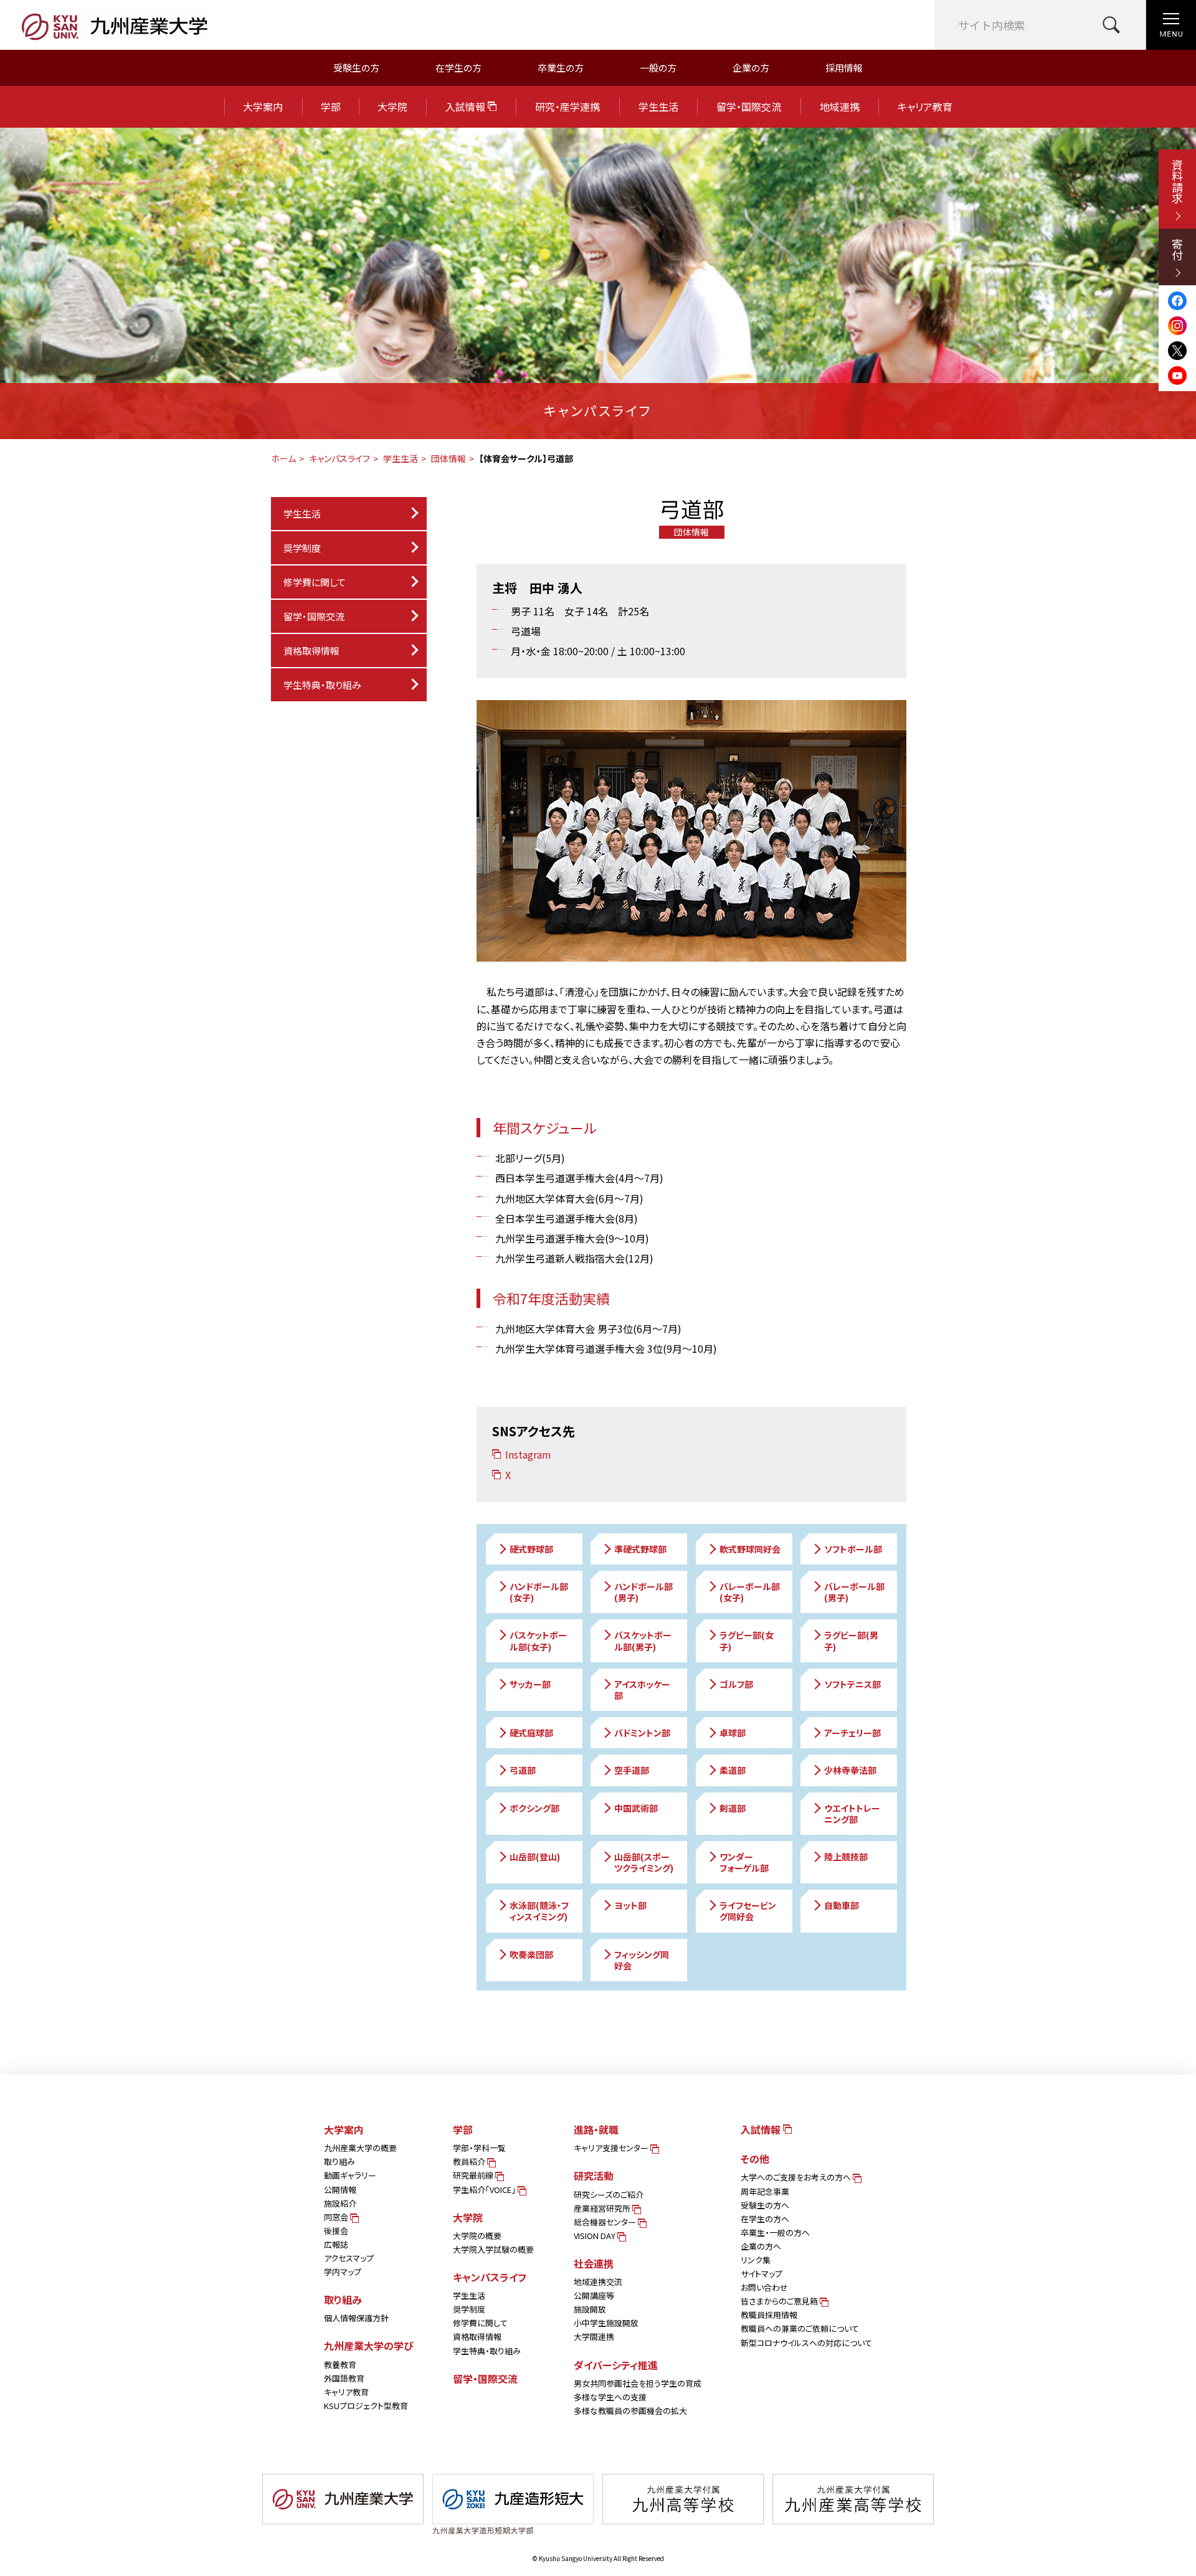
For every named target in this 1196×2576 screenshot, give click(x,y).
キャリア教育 (925, 107)
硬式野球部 (531, 1549)
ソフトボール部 (853, 1549)
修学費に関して (315, 582)
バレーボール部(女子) (750, 1592)
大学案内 (263, 107)
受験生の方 (356, 68)
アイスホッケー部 (642, 1690)
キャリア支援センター (612, 2148)
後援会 (336, 2231)
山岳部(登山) (535, 1857)
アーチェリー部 (852, 1733)
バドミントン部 (642, 1733)
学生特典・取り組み (487, 2351)
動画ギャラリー (350, 2175)
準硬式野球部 (640, 1549)
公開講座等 (594, 2295)
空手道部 (632, 1770)
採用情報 (844, 68)
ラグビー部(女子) (747, 1641)
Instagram (528, 1454)
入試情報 (467, 107)
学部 (331, 107)
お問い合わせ (764, 2287)
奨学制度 (469, 2309)
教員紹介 (470, 2162)
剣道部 (733, 1808)
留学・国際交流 (749, 107)
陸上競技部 (846, 1857)
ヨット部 (630, 1905)
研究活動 (594, 2176)
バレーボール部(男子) (854, 1592)
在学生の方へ (765, 2219)
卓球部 (733, 1733)
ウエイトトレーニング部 (852, 1814)
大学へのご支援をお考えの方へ (797, 2177)
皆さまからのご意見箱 (780, 2301)
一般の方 (658, 68)
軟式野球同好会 (750, 1549)
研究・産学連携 (567, 107)
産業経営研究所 (603, 2208)
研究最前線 (474, 2175)
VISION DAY (596, 2236)
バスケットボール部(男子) (643, 1641)
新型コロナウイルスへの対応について (806, 2343)
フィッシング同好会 (642, 1960)
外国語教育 (344, 2378)
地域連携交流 (598, 2282)
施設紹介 (340, 2203)
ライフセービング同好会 (748, 1911)
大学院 (392, 107)
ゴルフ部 (736, 1684)
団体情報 (448, 458)
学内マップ (343, 2272)
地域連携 (840, 107)
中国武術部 (636, 1808)
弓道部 (523, 1770)
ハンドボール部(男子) (643, 1592)
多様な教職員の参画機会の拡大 (630, 2411)
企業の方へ (761, 2246)
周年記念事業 (765, 2191)
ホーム (283, 458)
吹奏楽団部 (531, 1954)
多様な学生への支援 (610, 2397)
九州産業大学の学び (369, 2346)
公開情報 (340, 2190)
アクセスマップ (349, 2258)
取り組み (339, 2162)
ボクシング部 (534, 1808)
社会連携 (594, 2263)
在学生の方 (458, 68)
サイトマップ (762, 2274)
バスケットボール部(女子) (538, 1641)
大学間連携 (594, 2337)
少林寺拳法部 (850, 1770)
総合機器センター (606, 2222)
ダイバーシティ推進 (616, 2365)
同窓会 (337, 2217)
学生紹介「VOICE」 (485, 2190)
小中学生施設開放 (606, 2323)
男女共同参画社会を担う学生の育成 (638, 2383)
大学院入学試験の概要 (493, 2249)
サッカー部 (530, 1684)
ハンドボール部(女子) (539, 1592)
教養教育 (340, 2365)
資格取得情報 (311, 651)
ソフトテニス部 (852, 1684)
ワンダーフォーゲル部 (744, 1862)
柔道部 (733, 1770)
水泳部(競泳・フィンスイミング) (539, 1911)
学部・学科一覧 (479, 2148)
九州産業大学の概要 (360, 2148)
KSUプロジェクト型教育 (366, 2406)
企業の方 (751, 68)
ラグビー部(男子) (851, 1641)
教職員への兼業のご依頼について (800, 2328)
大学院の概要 (477, 2236)
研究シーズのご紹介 (609, 2195)
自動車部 (842, 1905)
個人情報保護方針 (356, 2318)
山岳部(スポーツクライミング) (644, 1862)
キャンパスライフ (339, 458)
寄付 (1177, 249)
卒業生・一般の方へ (775, 2233)
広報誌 (336, 2244)
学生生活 (658, 107)
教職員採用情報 (769, 2315)
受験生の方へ (765, 2205)
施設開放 (590, 2309)
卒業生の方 (561, 68)
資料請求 (1177, 181)
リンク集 (756, 2260)
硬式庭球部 (531, 1733)
